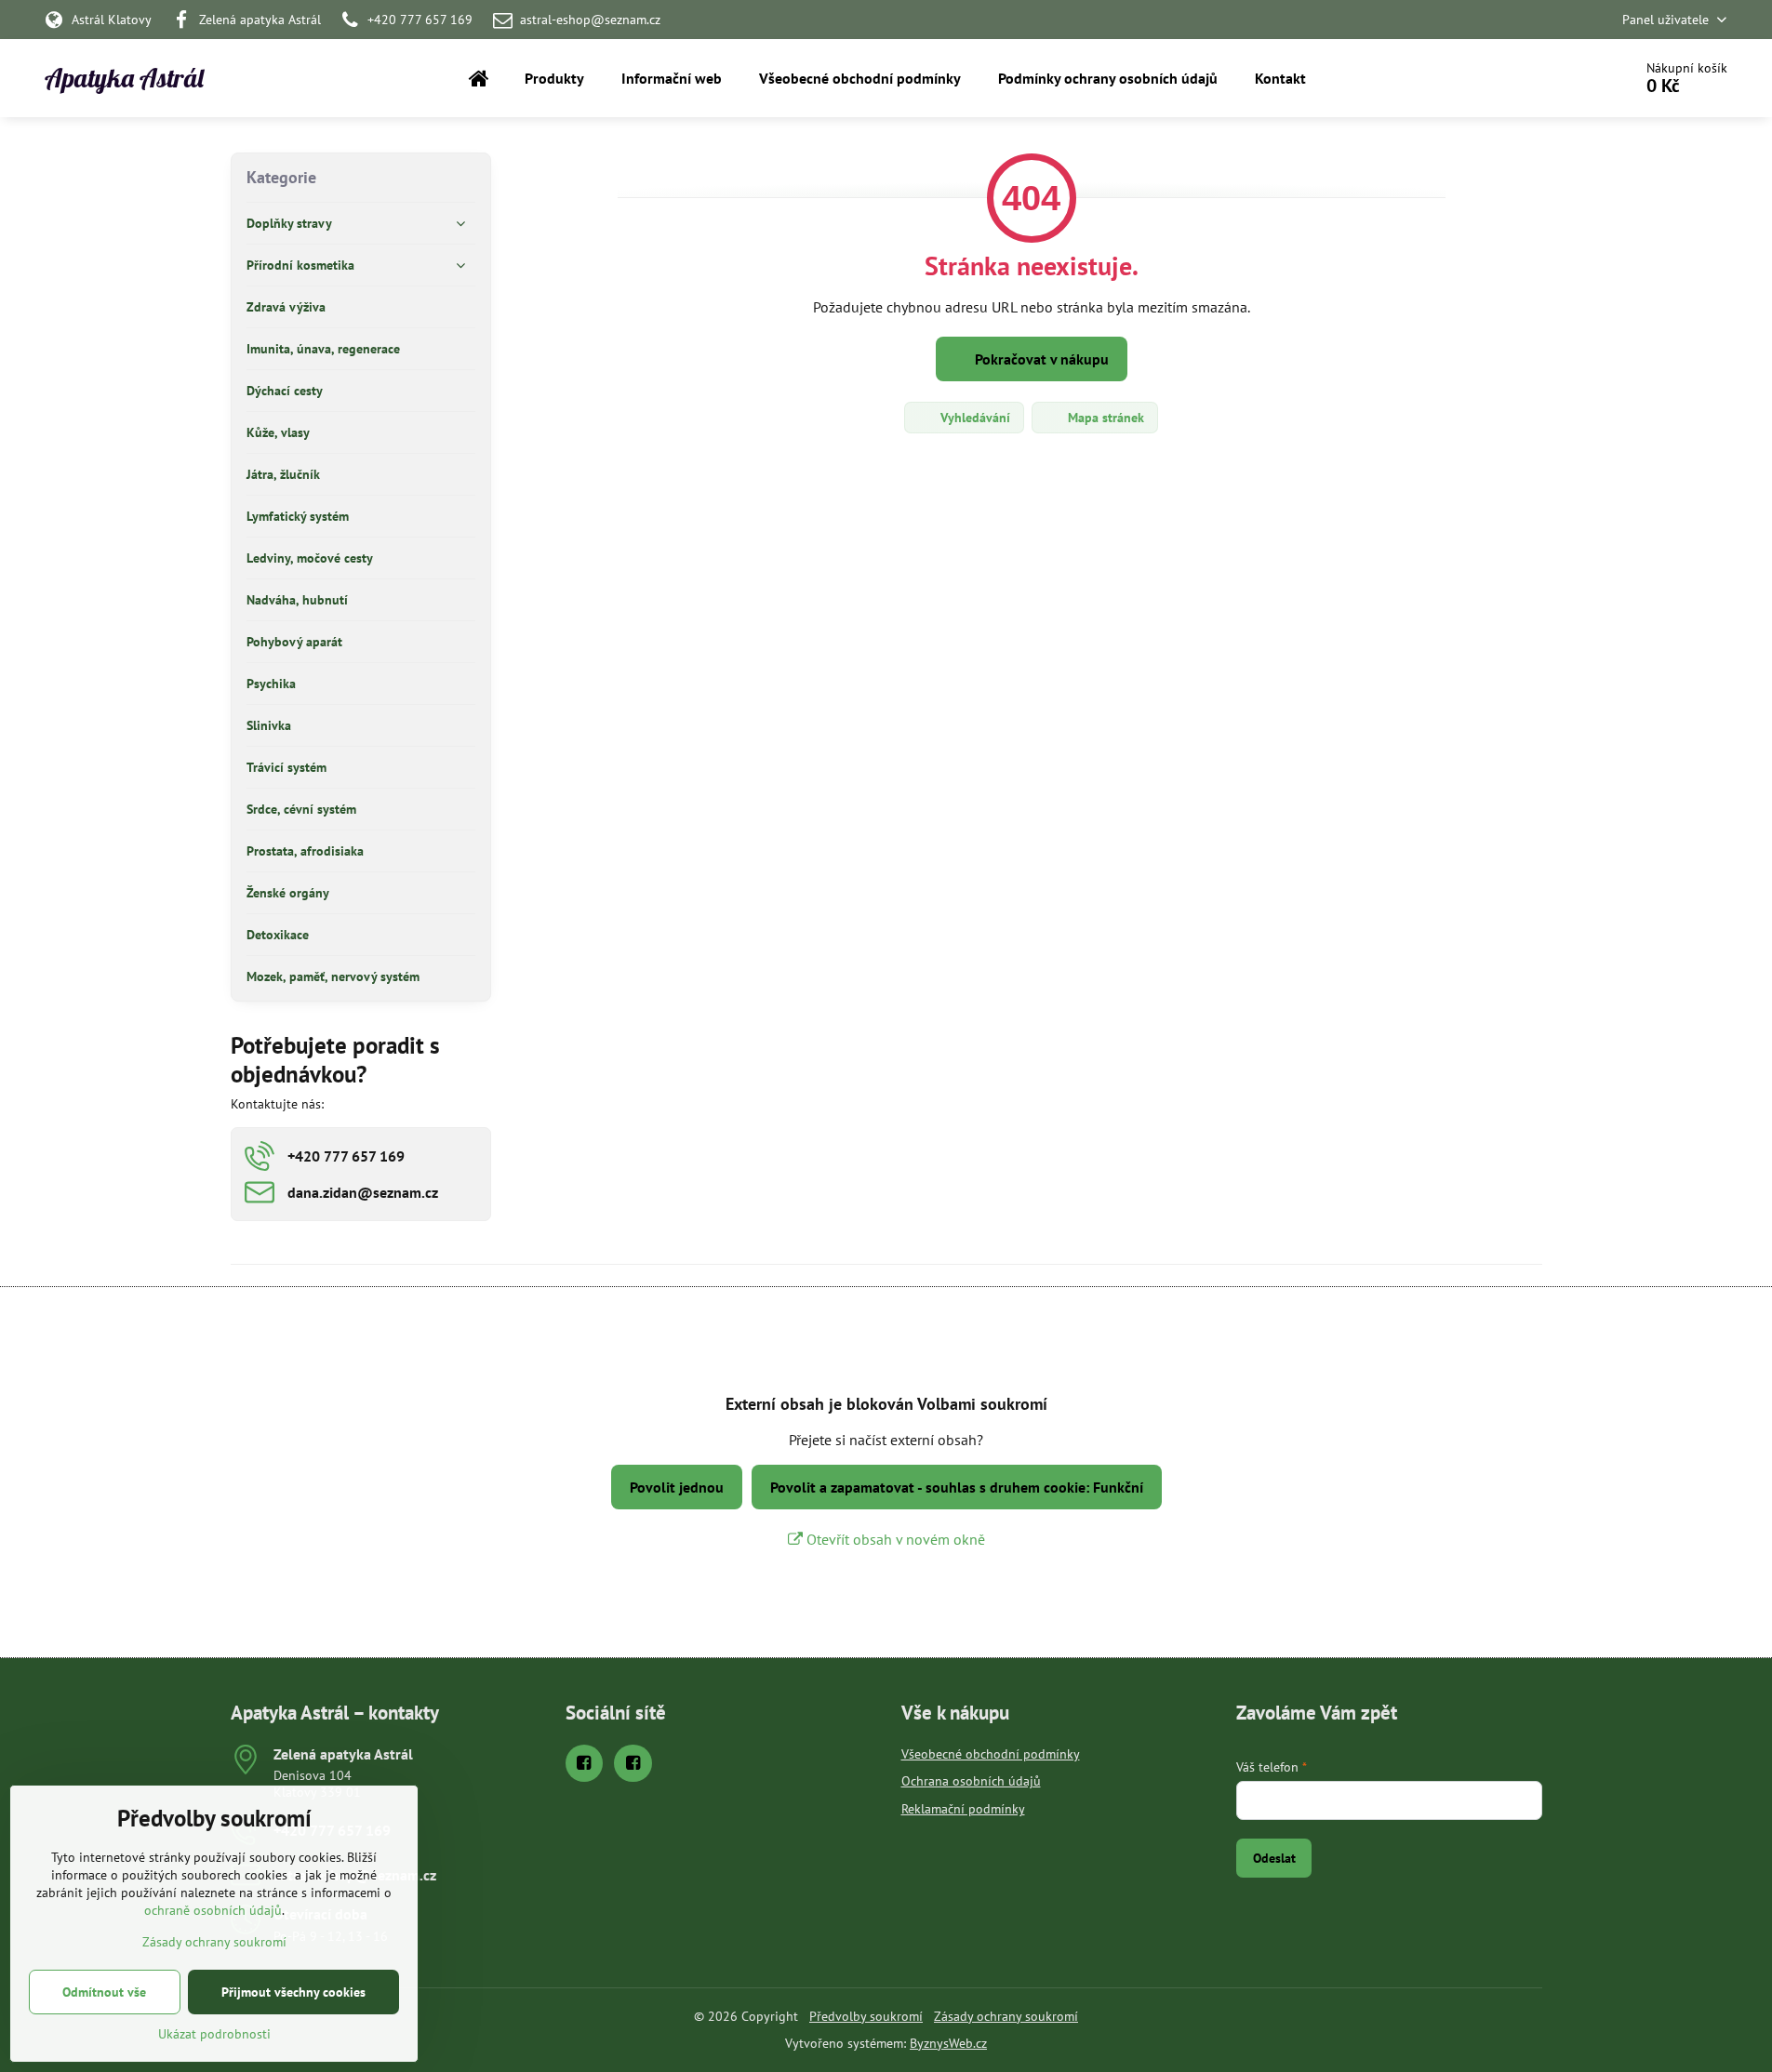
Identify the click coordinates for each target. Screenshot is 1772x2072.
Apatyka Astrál (124, 78)
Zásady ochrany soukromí (1006, 2016)
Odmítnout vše (104, 1992)
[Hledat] (1566, 78)
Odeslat (1274, 1858)
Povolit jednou (677, 1487)
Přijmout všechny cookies (293, 1992)
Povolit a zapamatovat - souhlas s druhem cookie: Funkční (957, 1487)
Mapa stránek (1104, 418)
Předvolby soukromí (866, 2016)
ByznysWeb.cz (948, 2043)
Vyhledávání (973, 418)
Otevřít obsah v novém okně (894, 1539)
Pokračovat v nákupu (1040, 359)
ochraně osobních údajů (213, 1910)
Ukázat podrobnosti (214, 2034)
